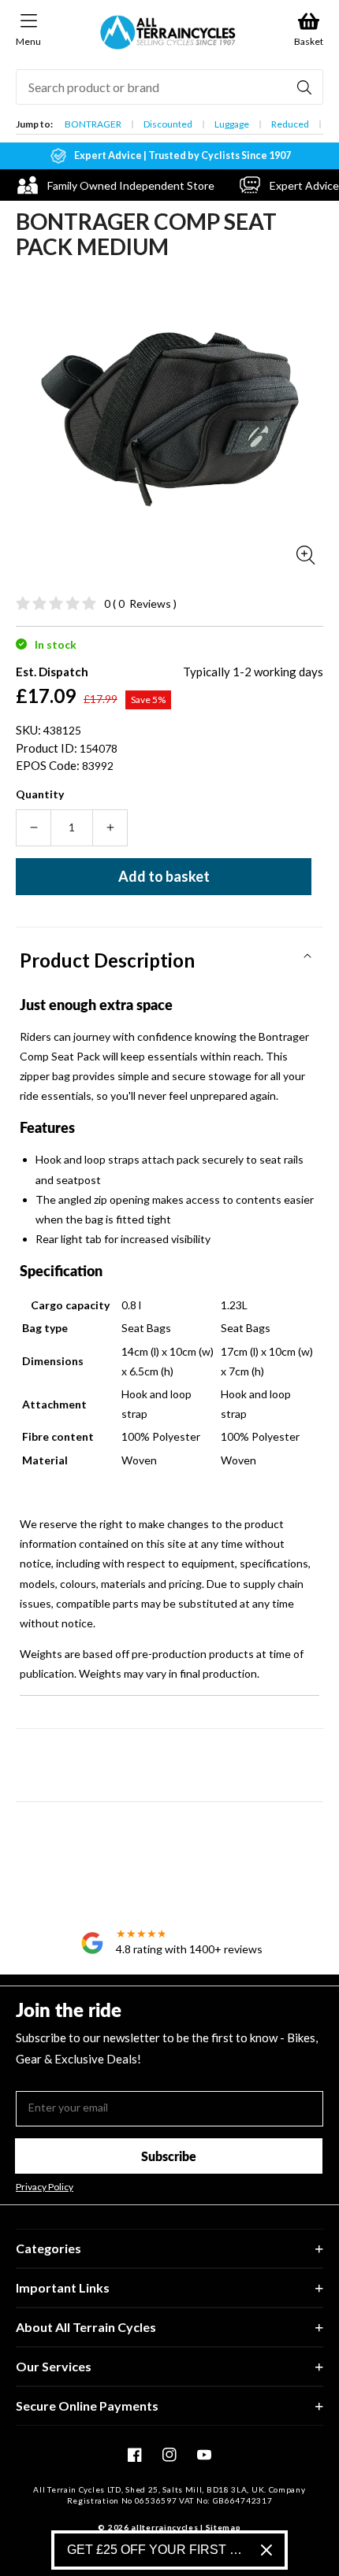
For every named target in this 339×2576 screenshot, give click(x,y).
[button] (169, 955)
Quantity (40, 794)
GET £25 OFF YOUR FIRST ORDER (158, 2550)
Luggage (232, 124)
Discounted (168, 124)
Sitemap (224, 2527)
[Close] (266, 2550)
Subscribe (169, 2156)
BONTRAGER (93, 124)
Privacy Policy (45, 2187)
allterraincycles (164, 2527)
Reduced (290, 124)
